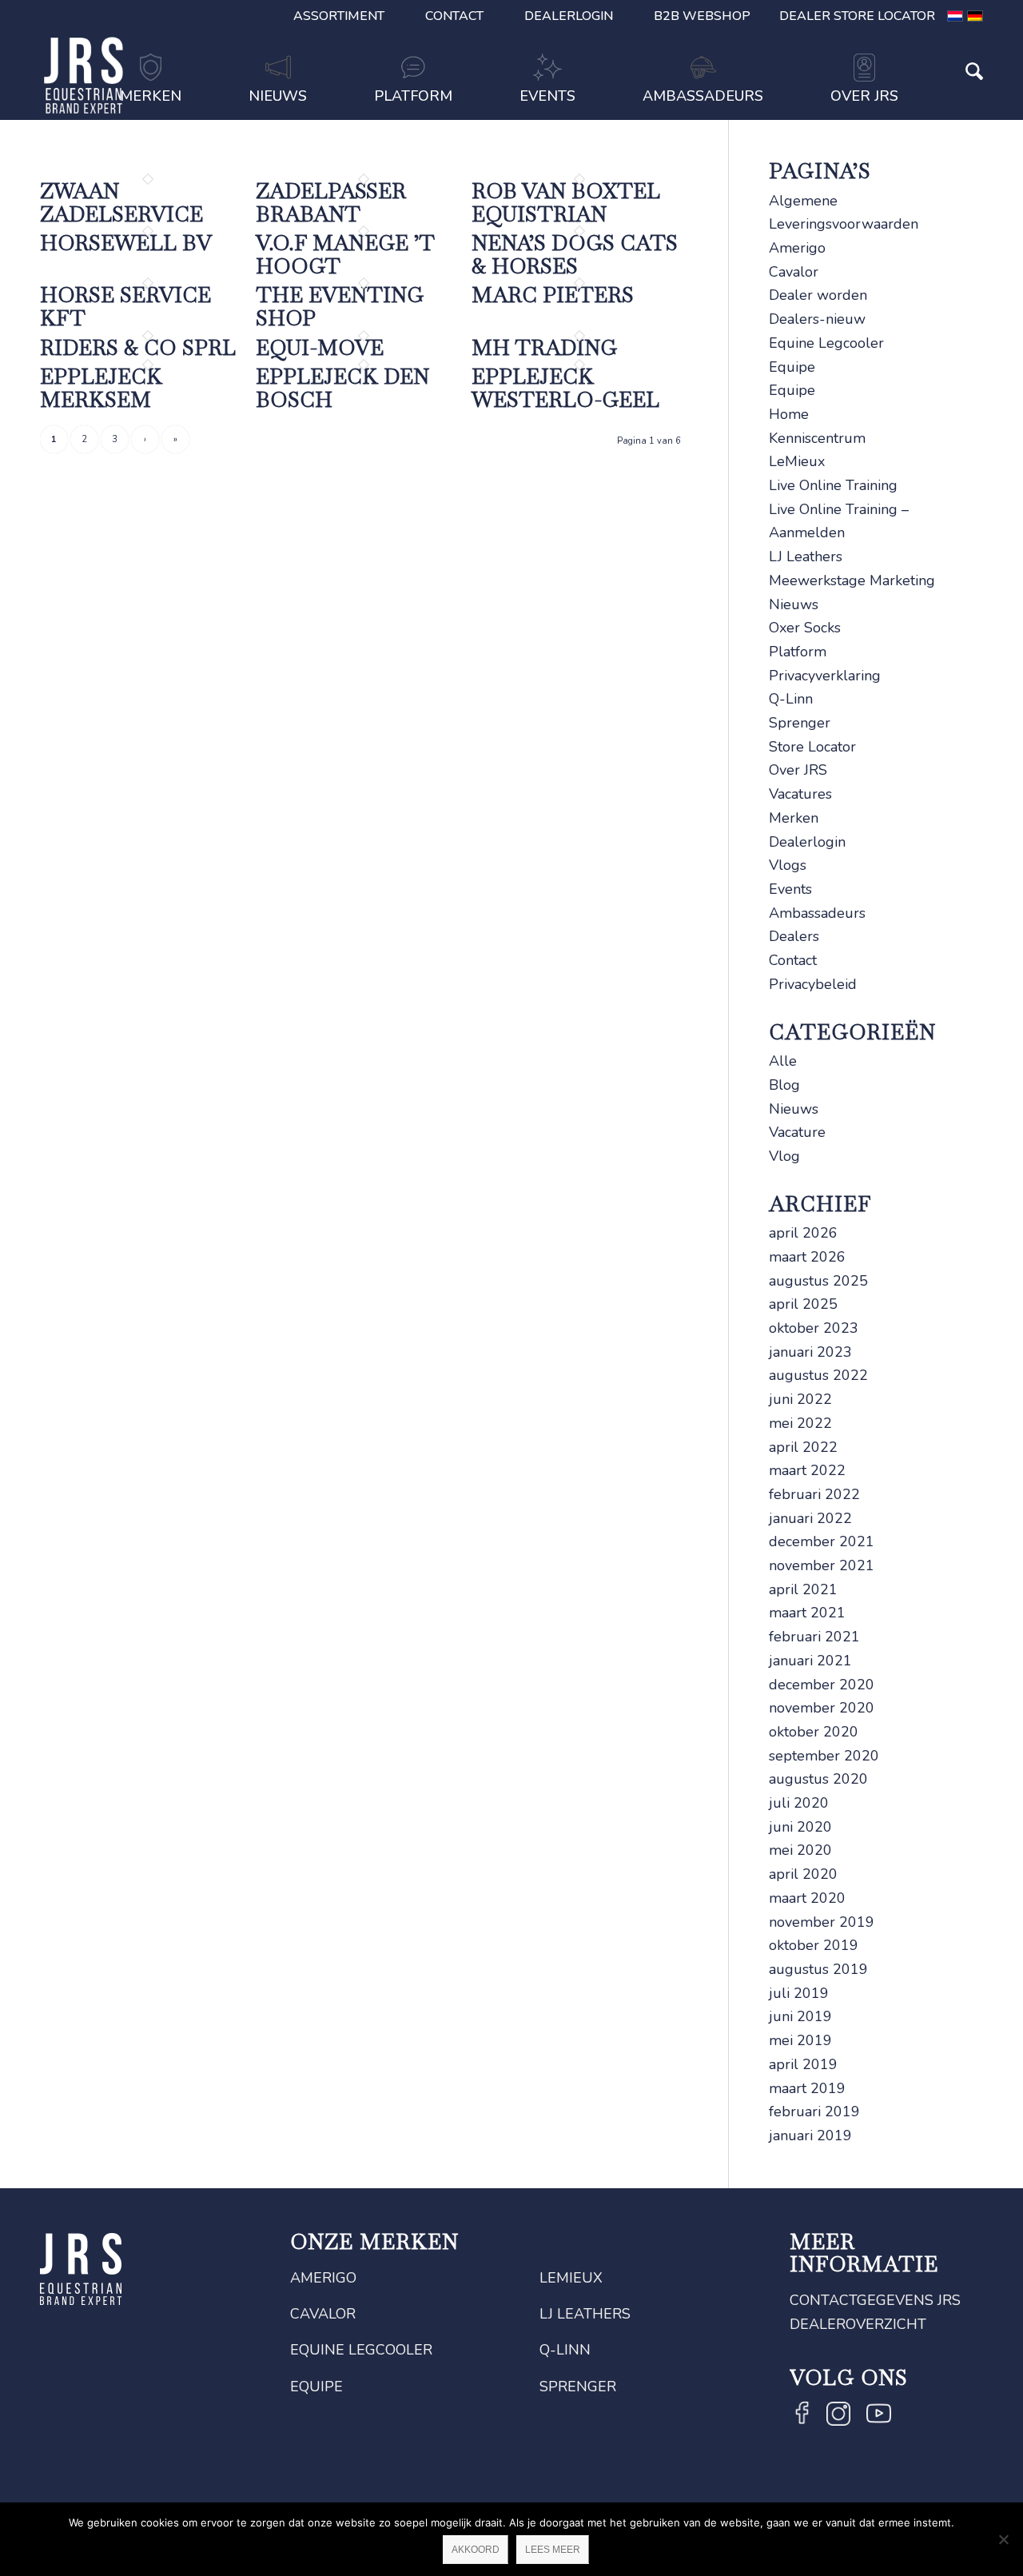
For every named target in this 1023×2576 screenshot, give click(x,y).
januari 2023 (810, 1352)
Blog (784, 1085)
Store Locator (812, 747)
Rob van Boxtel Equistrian (566, 203)
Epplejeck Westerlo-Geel (565, 388)
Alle (783, 1061)
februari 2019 (814, 2111)
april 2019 (803, 2064)
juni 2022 (800, 1399)
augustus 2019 (818, 1969)
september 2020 (824, 1756)
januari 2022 (810, 1518)
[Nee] (1003, 2539)
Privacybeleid (813, 984)
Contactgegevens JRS (875, 2300)
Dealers (794, 936)
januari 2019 (810, 2135)
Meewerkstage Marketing (852, 580)
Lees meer (553, 2550)
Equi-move (320, 348)
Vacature (797, 1132)
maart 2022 (807, 1470)
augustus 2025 (818, 1281)
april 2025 (803, 1304)
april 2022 (803, 1447)
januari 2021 (810, 1661)
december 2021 (822, 1541)
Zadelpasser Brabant (331, 203)
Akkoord (476, 2550)
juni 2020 (800, 1827)
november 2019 (822, 1922)
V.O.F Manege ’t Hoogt (345, 255)
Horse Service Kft (125, 307)
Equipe (792, 367)
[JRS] (84, 75)
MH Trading (544, 348)
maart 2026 (807, 1257)
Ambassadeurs (817, 913)
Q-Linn (791, 699)
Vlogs (788, 865)
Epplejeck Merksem (101, 388)
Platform (798, 652)
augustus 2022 (818, 1375)
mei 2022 (800, 1423)
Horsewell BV (126, 243)
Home (789, 414)
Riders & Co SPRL (138, 348)
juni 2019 (800, 2016)
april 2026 (803, 1233)
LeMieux (797, 461)
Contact (454, 16)
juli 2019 (799, 1993)
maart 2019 (807, 2088)
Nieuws (794, 604)
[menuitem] (339, 16)
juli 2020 (799, 1803)
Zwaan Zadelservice (121, 203)
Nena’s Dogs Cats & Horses (575, 255)
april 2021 (803, 1589)
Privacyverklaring (825, 676)
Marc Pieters (553, 295)
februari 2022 (814, 1494)
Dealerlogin (569, 16)
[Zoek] (957, 98)
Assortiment (339, 16)
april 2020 (803, 1874)
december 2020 (822, 1685)
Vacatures (800, 794)
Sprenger (800, 723)
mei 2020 (800, 1850)
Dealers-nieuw (817, 319)
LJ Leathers (806, 556)
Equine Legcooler (826, 343)
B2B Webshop (702, 16)
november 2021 (822, 1565)
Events (790, 889)
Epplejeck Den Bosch (342, 388)
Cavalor (794, 272)
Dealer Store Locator (857, 16)
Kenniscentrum (817, 438)
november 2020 (822, 1708)
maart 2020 (807, 1898)
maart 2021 (807, 1613)
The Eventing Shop (340, 307)
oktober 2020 (814, 1732)
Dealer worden (818, 295)
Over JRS (798, 770)
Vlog (784, 1156)
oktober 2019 (814, 1945)
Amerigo (797, 248)
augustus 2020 (818, 1779)
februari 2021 (814, 1637)
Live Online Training (833, 485)
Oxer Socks (805, 628)
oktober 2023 (814, 1328)
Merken (794, 818)
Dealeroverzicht (858, 2324)
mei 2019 (800, 2040)
